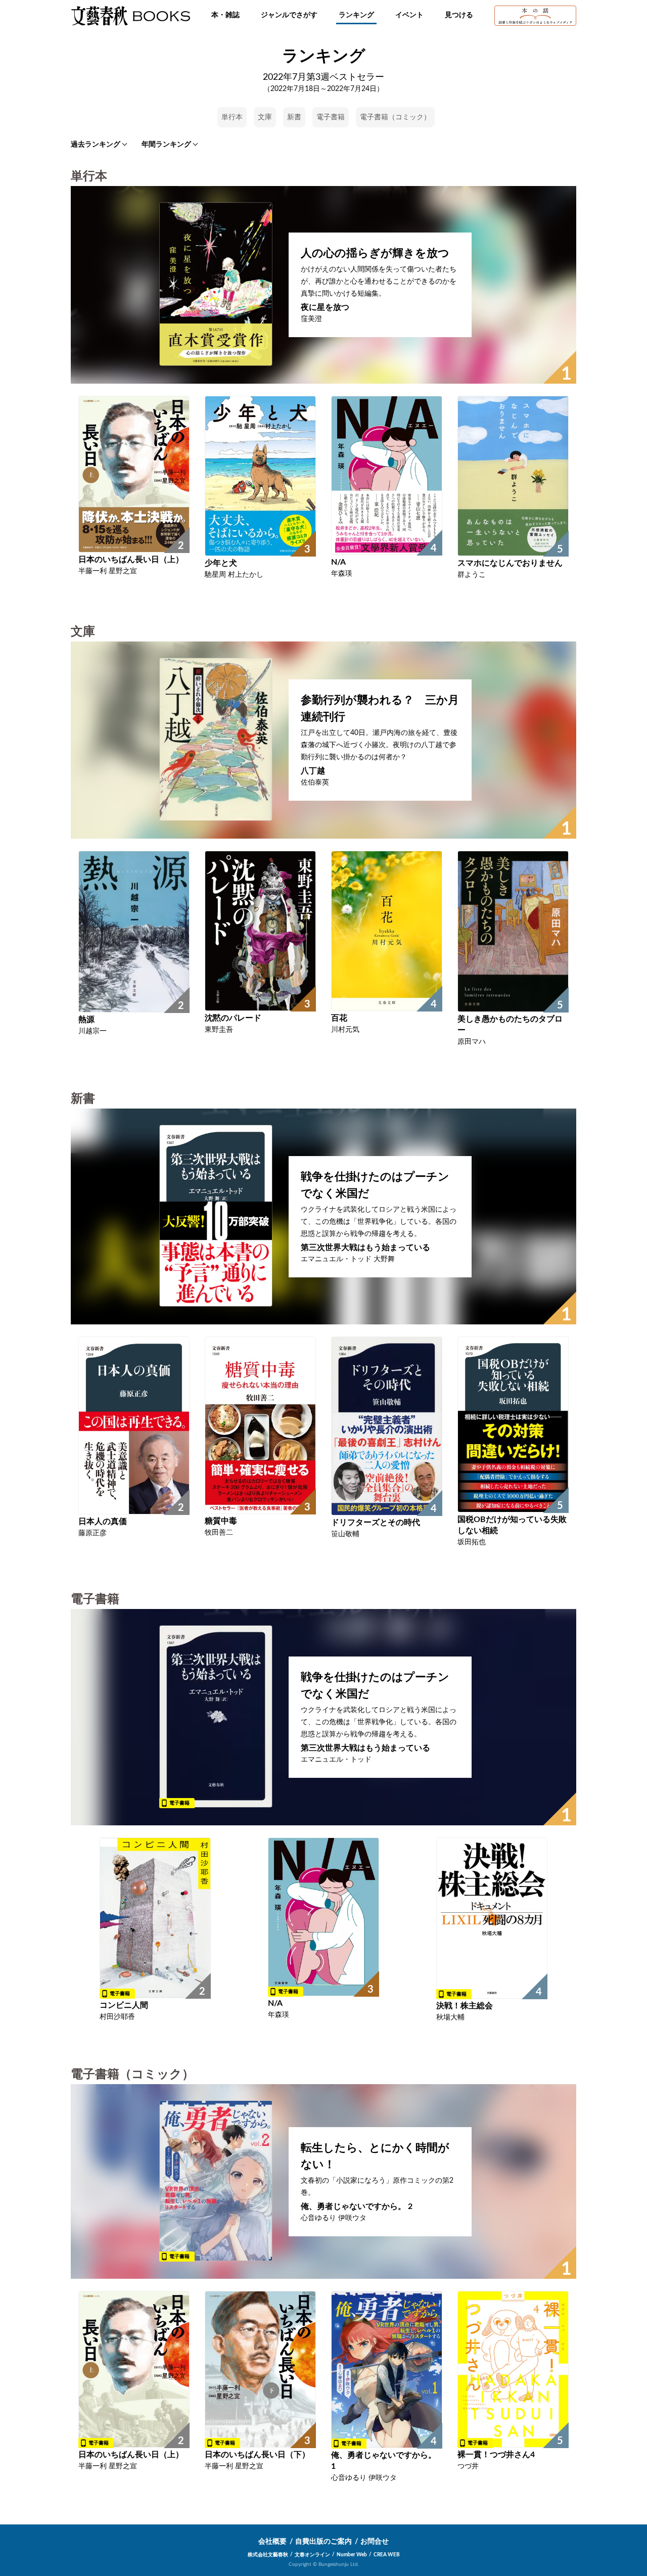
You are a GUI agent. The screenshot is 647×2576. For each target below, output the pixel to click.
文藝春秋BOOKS (130, 16)
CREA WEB (387, 2555)
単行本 (232, 117)
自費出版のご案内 (323, 2542)
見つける (459, 15)
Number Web (352, 2555)
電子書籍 (331, 117)
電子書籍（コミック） (395, 117)
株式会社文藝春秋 (268, 2555)
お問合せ (375, 2542)
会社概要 (272, 2542)
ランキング (356, 15)
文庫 (265, 117)
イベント (409, 15)
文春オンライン (312, 2555)
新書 (294, 117)
